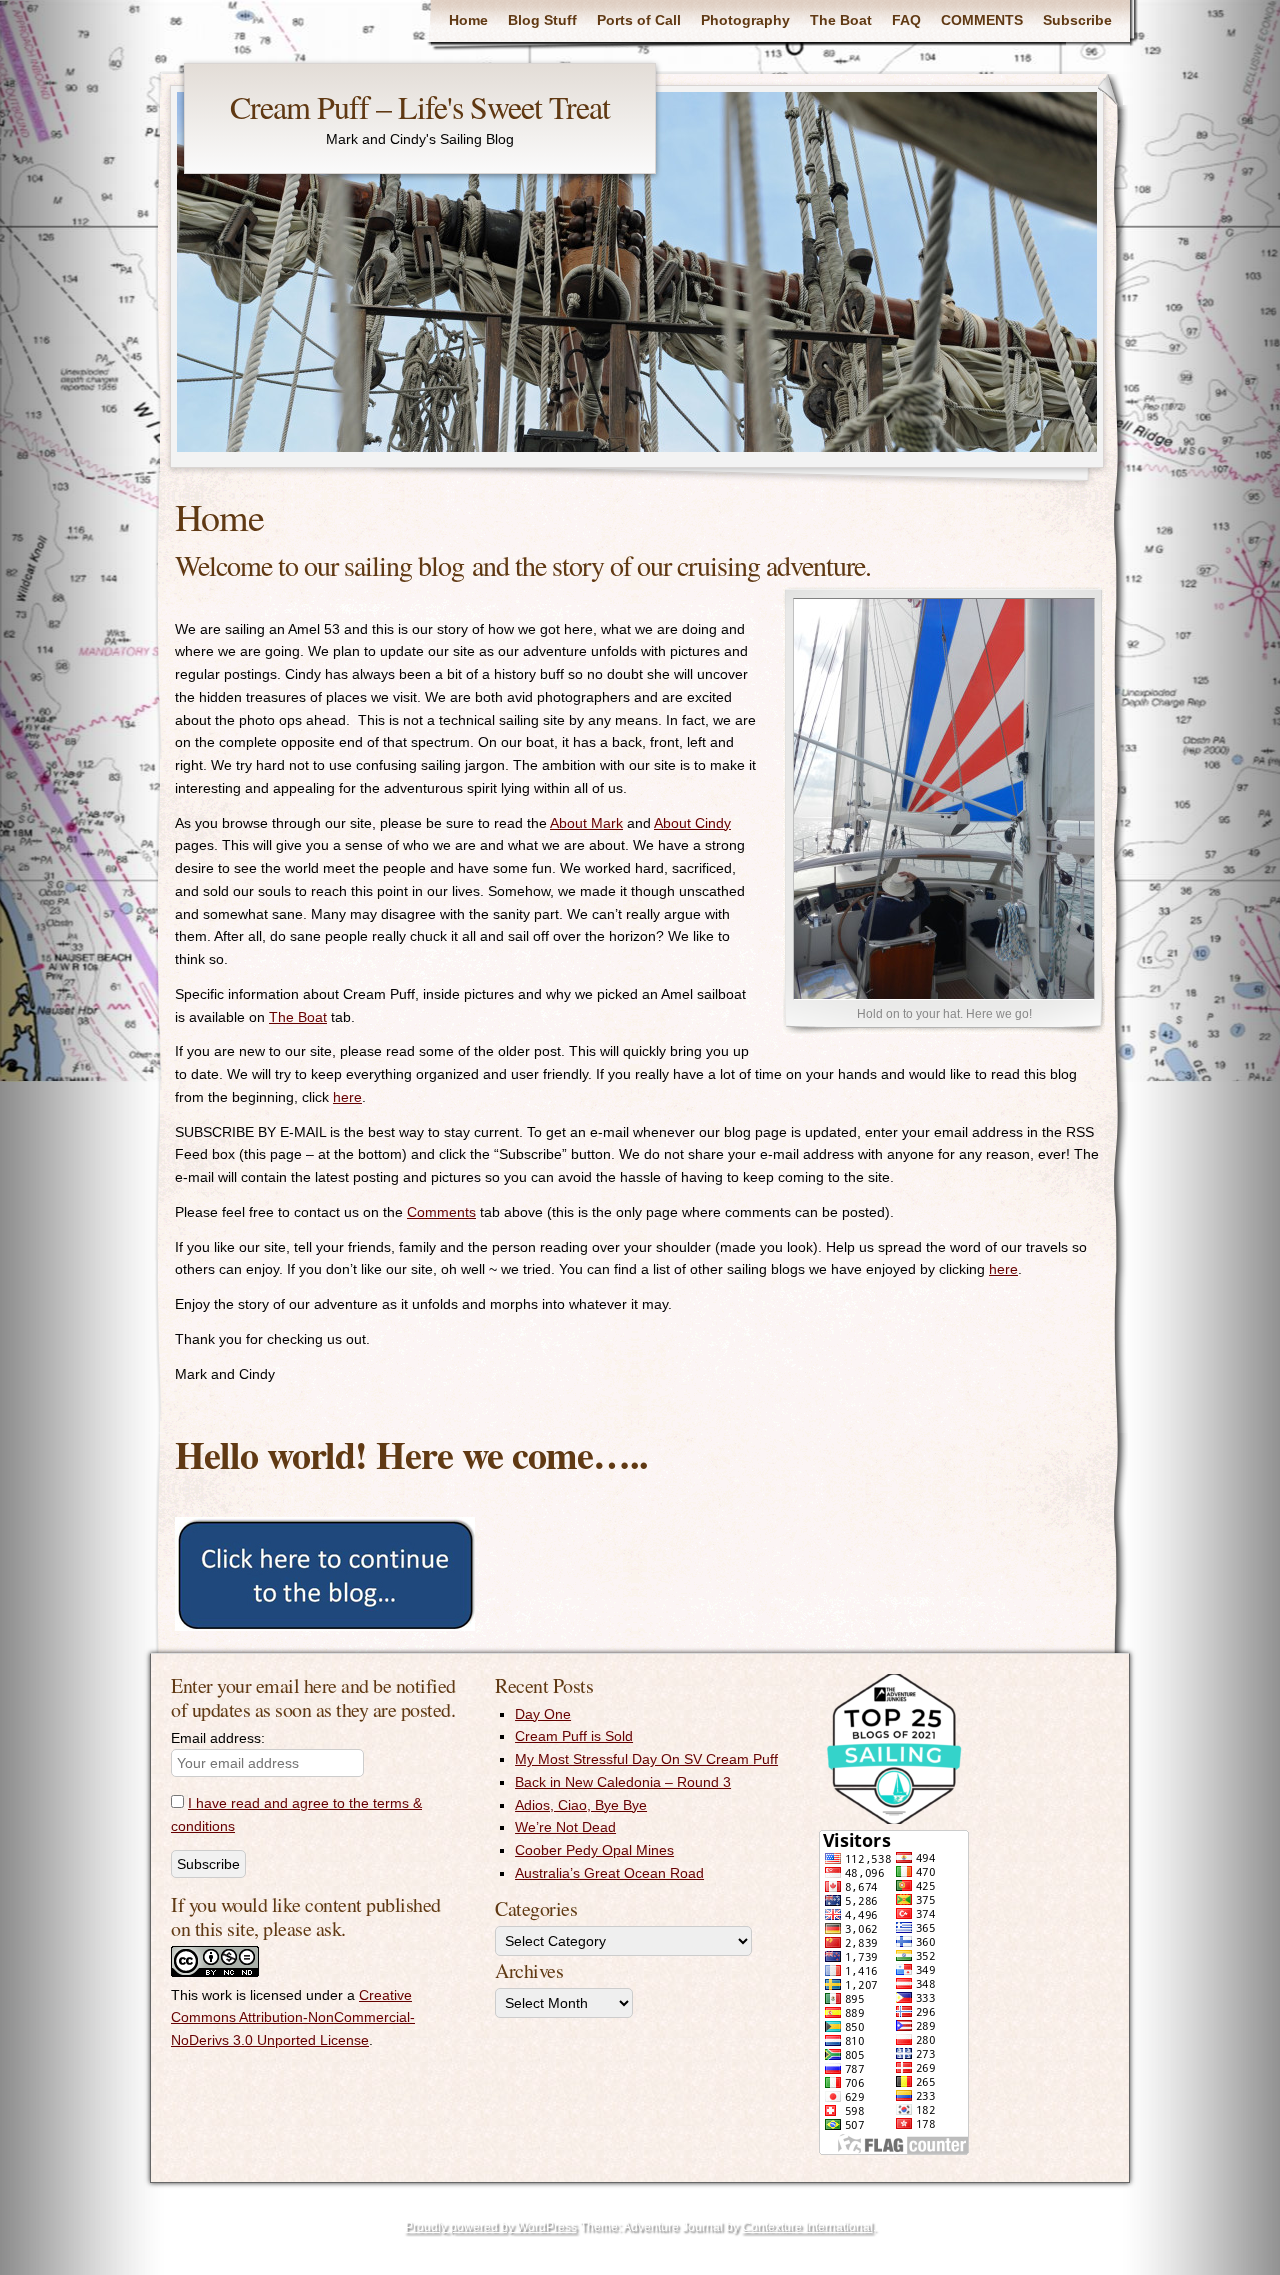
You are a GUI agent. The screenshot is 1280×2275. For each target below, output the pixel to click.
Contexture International (807, 2227)
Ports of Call (639, 20)
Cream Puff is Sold (574, 1736)
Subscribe (1077, 20)
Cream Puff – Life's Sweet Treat (420, 106)
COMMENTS (982, 20)
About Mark (586, 823)
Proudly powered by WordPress (491, 2227)
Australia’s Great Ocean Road (609, 1873)
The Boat (841, 20)
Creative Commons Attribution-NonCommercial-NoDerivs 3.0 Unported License (293, 2018)
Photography (745, 20)
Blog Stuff (542, 20)
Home (468, 20)
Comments (441, 1212)
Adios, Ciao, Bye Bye (581, 1805)
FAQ (906, 20)
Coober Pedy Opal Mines (594, 1850)
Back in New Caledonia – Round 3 (623, 1782)
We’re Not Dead (565, 1827)
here (347, 1097)
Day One (543, 1714)
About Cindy (692, 823)
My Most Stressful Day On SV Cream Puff (646, 1759)
